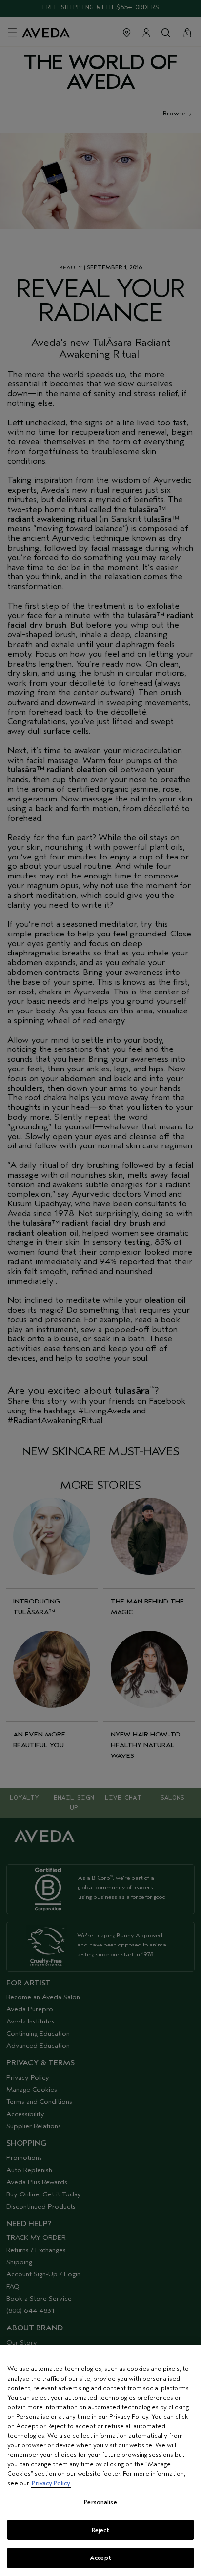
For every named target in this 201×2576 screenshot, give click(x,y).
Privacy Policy (51, 2483)
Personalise (100, 2502)
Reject (101, 2530)
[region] (100, 2460)
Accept (100, 2558)
